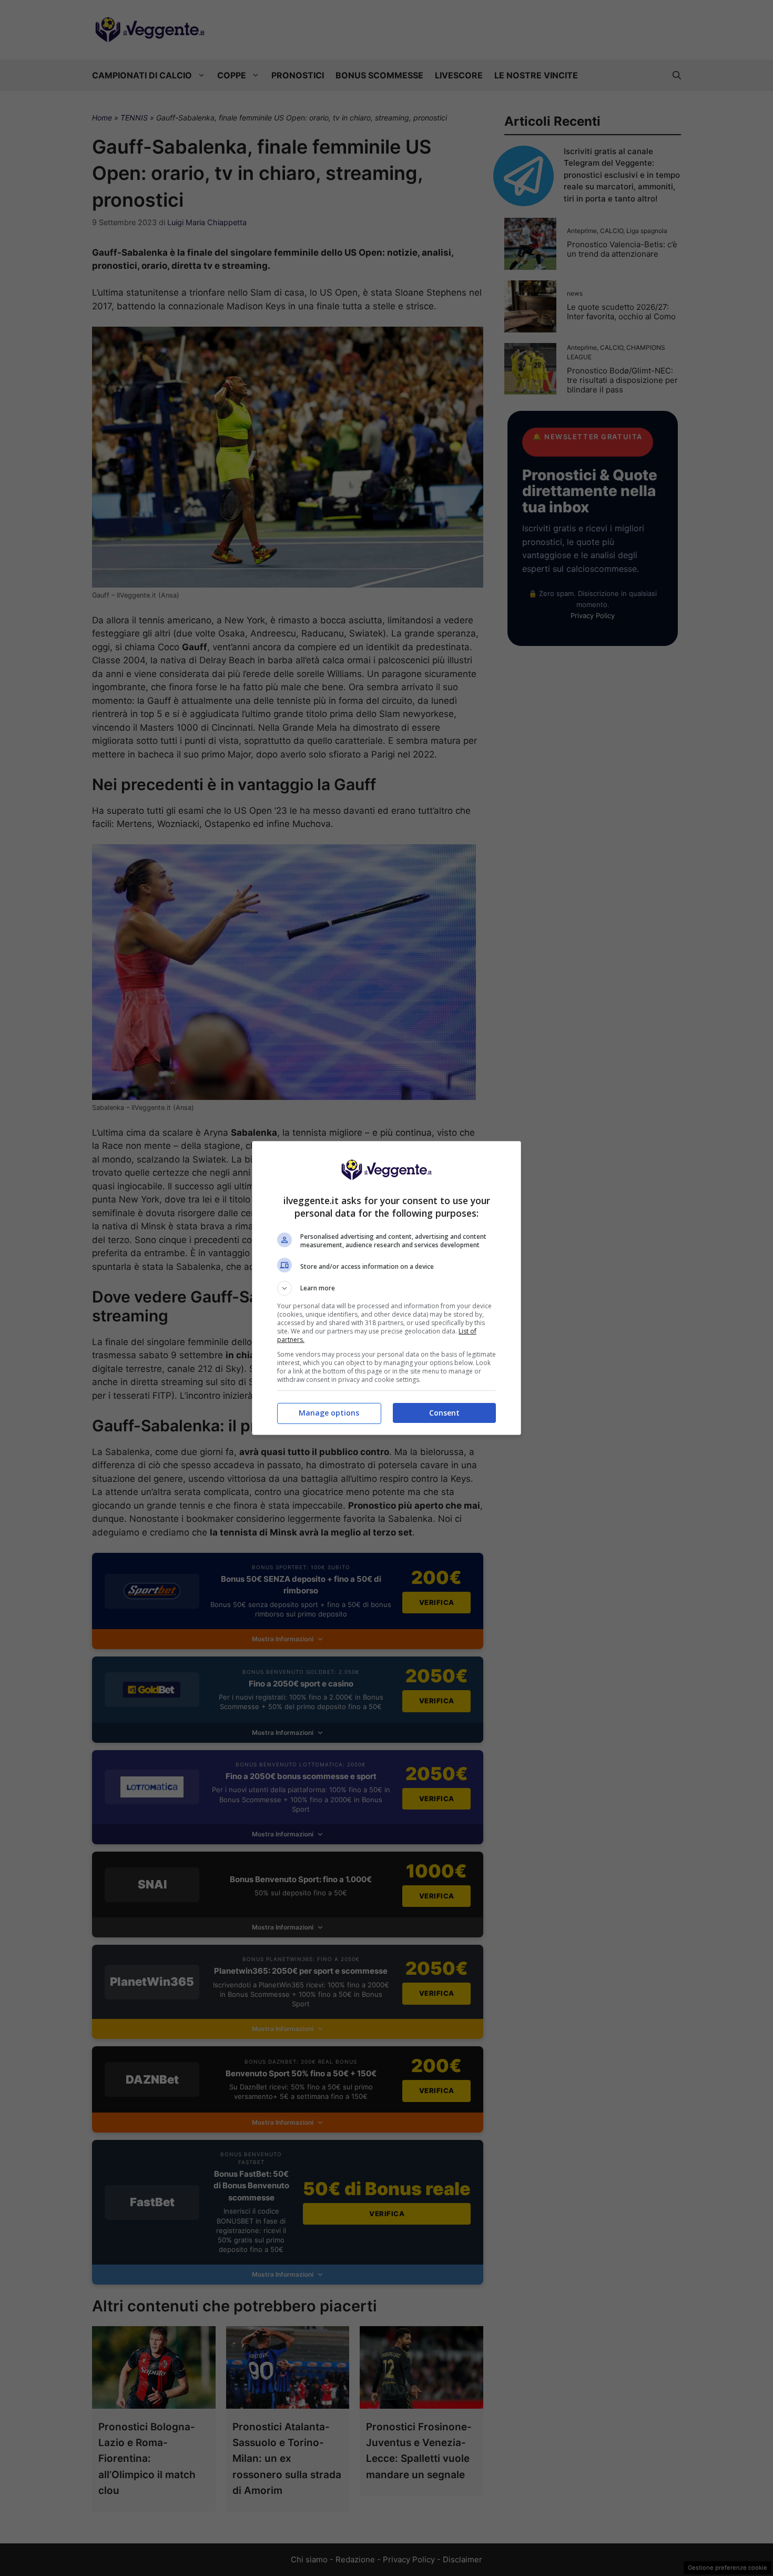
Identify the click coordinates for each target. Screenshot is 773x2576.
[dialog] (387, 1288)
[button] (387, 1288)
